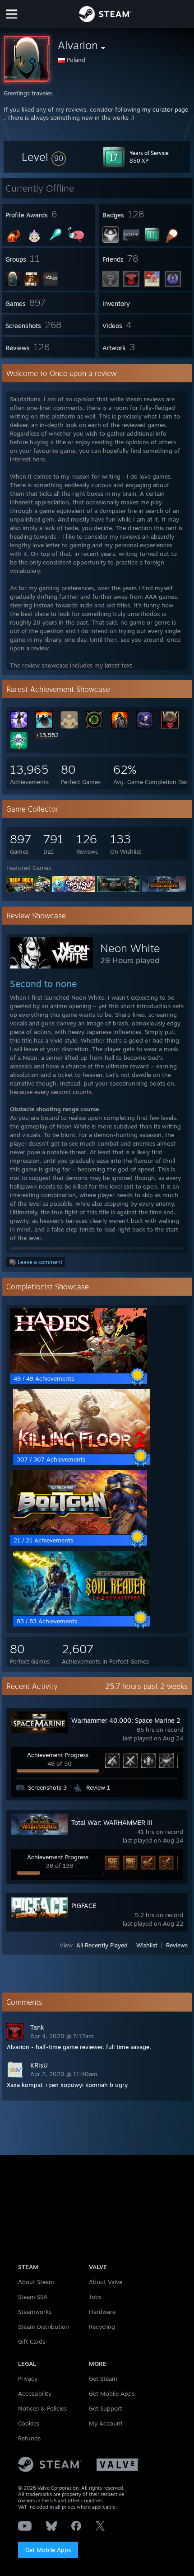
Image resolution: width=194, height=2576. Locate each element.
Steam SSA (33, 2297)
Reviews (177, 1945)
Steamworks (35, 2312)
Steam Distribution (44, 2327)
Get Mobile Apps (48, 2550)
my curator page (165, 109)
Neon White (130, 948)
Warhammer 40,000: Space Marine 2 (126, 1720)
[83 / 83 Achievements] (82, 1613)
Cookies (29, 2423)
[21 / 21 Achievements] (79, 1532)
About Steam (36, 2282)
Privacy (28, 2379)
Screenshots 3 (47, 1787)
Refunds (29, 2438)
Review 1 (98, 1787)
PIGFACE (84, 1906)
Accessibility (35, 2393)
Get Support (106, 2408)
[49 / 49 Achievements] (79, 1370)
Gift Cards (32, 2341)
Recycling (102, 2327)
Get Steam (103, 2379)
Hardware (102, 2312)
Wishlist (147, 1945)
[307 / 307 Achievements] (82, 1451)
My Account (106, 2423)
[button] (44, 157)
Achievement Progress (58, 1755)
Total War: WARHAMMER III (112, 1822)
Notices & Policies (42, 2408)
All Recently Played (102, 1945)
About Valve (106, 2282)
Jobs (95, 2297)
